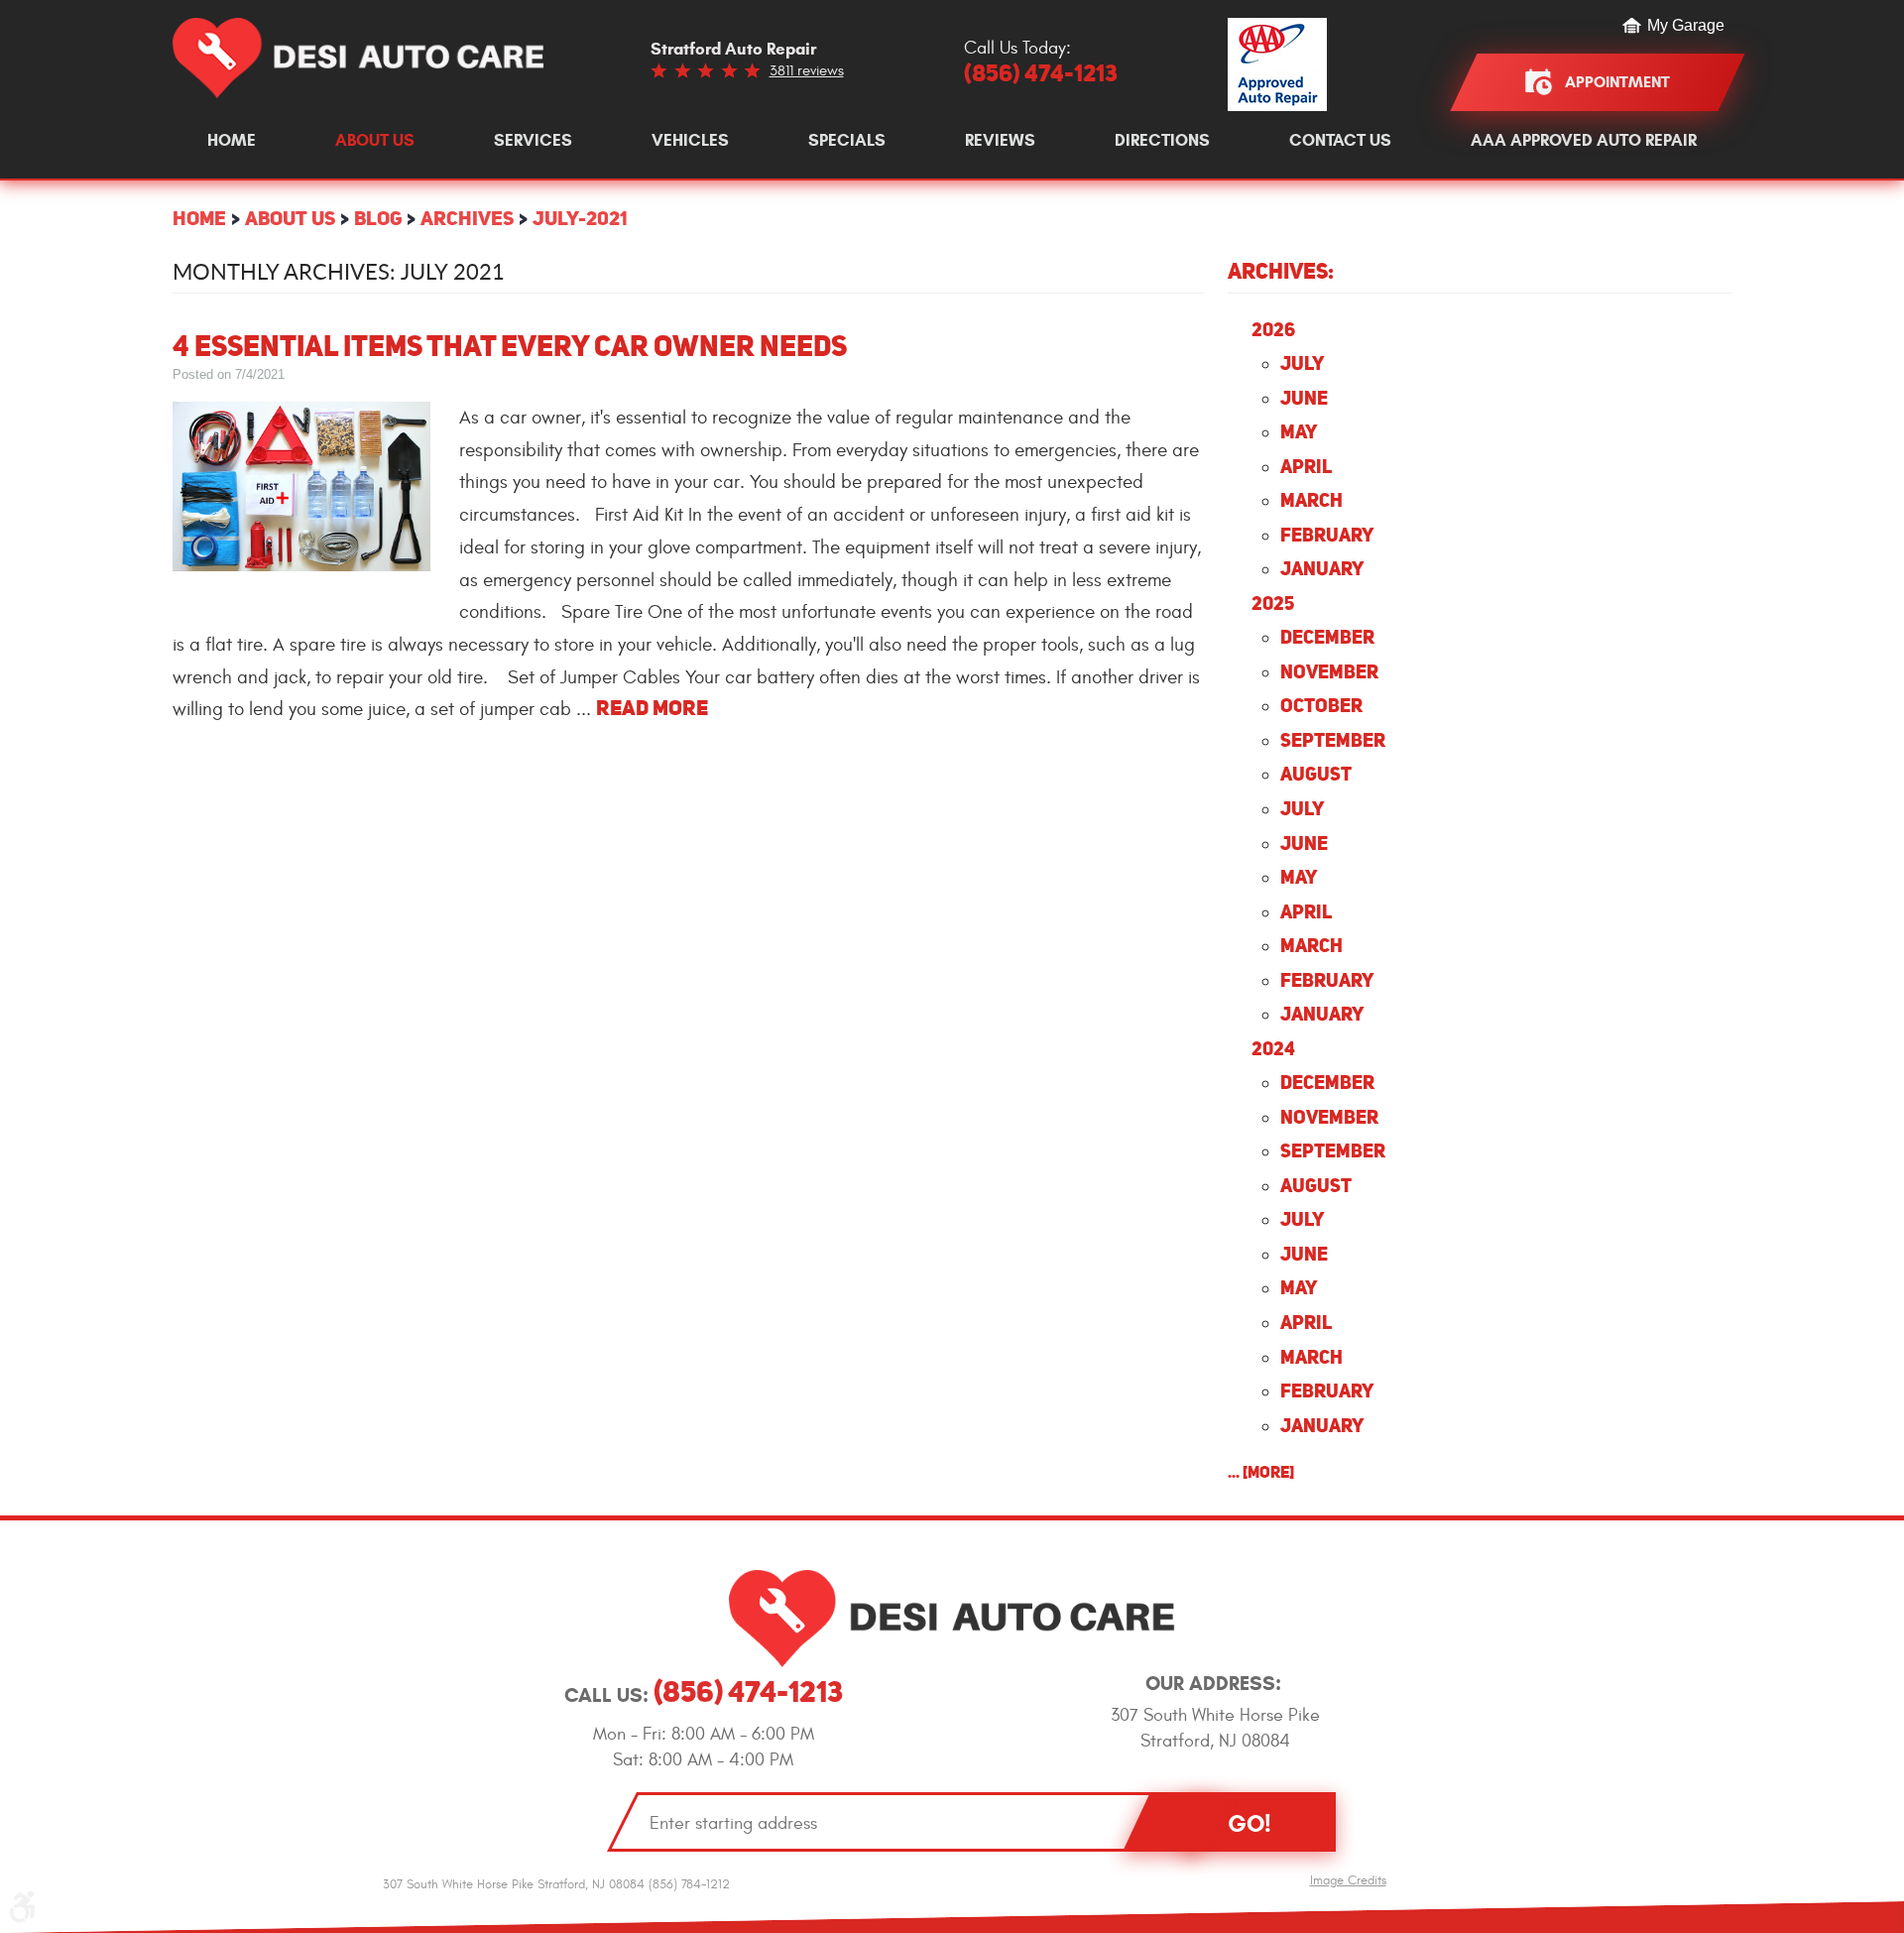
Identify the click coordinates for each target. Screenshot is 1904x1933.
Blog (378, 218)
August (1316, 774)
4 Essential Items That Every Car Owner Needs (510, 346)
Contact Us (1340, 141)
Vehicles (690, 141)
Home (232, 141)
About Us (375, 141)
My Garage (1686, 26)
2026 (1273, 329)
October (1321, 705)
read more (652, 708)
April (1306, 466)
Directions (1162, 141)
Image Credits (1348, 1880)
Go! (1249, 1824)
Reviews (1000, 141)
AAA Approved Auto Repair (1584, 141)
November (1329, 671)
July (1302, 363)
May (1299, 431)
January (1322, 568)
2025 (1273, 603)
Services (533, 141)
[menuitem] (232, 141)
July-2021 (580, 218)
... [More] (1261, 1472)
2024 (1273, 1048)
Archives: (1281, 271)
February (1327, 535)
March (1311, 500)
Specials (847, 141)
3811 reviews (807, 71)
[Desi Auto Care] (358, 58)
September (1333, 740)
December (1327, 637)
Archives (467, 218)
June (1304, 398)
